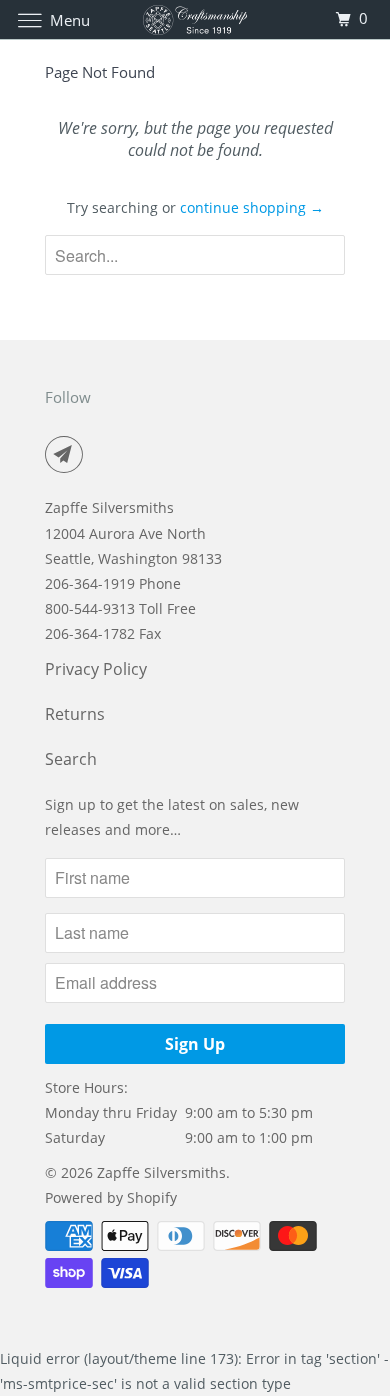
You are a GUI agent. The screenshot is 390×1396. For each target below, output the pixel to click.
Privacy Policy (96, 669)
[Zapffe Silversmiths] (195, 19)
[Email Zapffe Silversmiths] (68, 454)
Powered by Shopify (111, 1197)
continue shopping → (252, 207)
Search (71, 759)
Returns (75, 714)
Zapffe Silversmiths (161, 1172)
